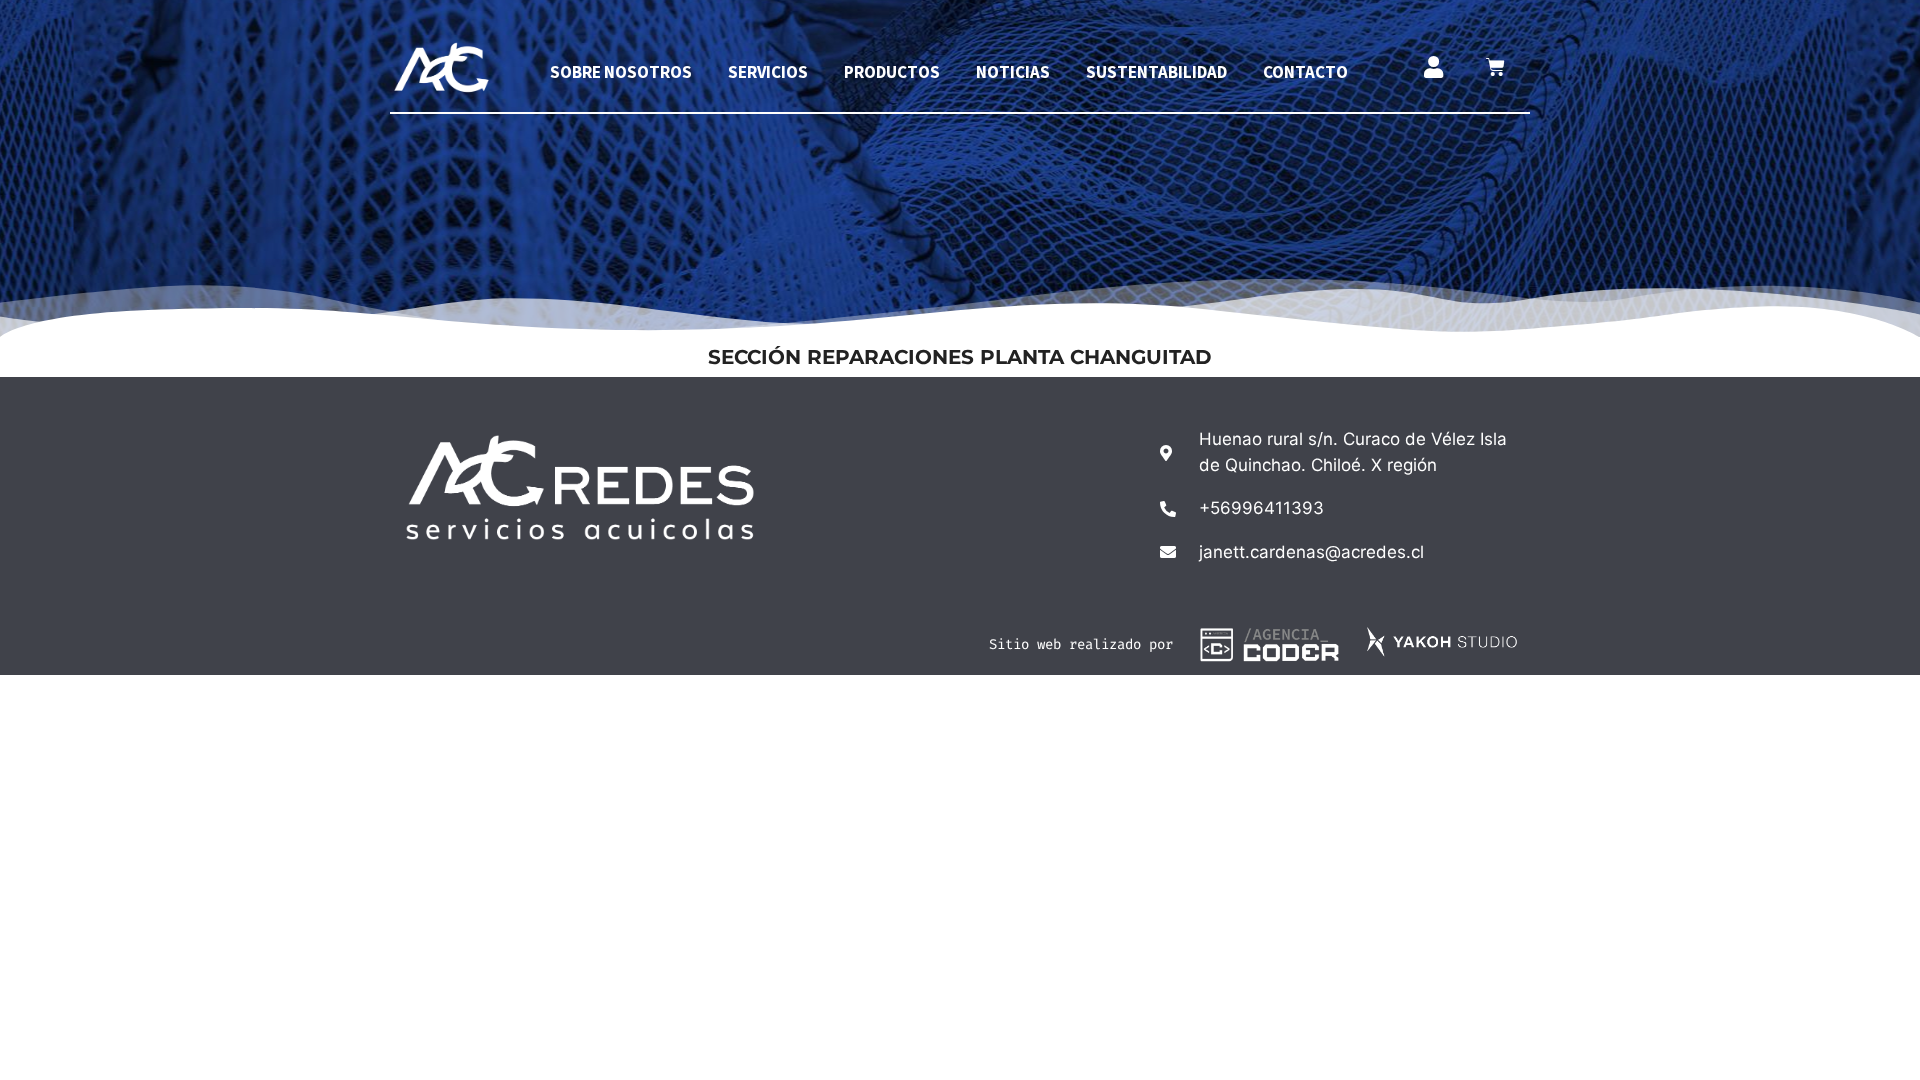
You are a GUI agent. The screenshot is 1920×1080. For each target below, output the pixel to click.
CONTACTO (1305, 72)
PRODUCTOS (892, 72)
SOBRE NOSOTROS (621, 72)
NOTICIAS (1013, 72)
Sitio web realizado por (1081, 644)
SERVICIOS (768, 72)
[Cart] (1495, 67)
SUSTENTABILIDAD (1156, 72)
